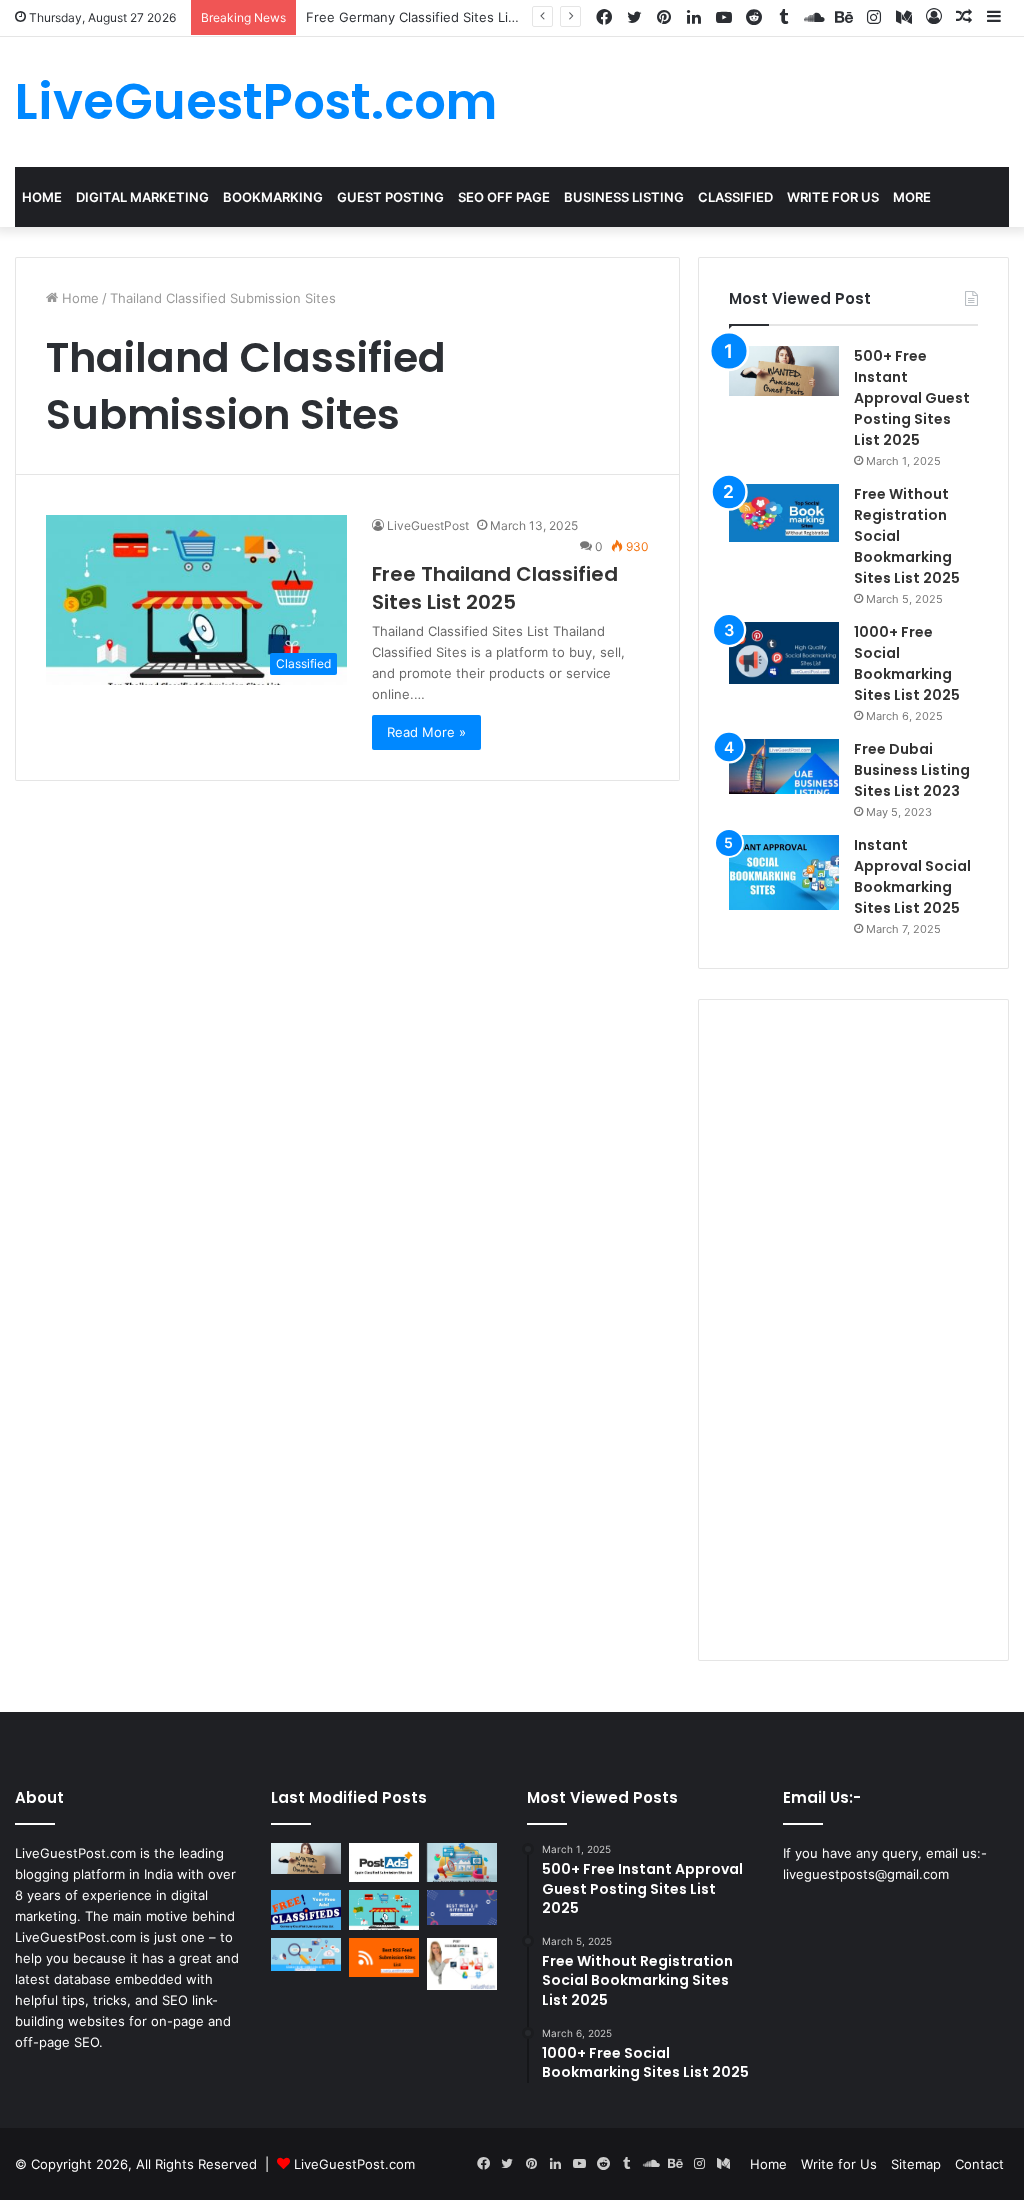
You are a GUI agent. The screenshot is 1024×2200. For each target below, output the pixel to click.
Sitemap (916, 2164)
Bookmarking (273, 197)
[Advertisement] (853, 1330)
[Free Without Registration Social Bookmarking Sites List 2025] (784, 513)
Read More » (426, 732)
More (912, 197)
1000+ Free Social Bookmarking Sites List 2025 (907, 663)
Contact (979, 2164)
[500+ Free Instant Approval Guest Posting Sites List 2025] (784, 371)
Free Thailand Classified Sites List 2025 (495, 588)
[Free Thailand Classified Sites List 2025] (384, 1909)
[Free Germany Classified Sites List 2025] (306, 1909)
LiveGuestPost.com (354, 2164)
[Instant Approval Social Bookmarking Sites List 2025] (784, 872)
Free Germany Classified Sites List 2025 (431, 17)
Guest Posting (390, 197)
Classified (735, 197)
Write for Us (839, 2164)
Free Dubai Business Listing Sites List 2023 (912, 770)
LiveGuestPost (428, 525)
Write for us (833, 197)
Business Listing (624, 197)
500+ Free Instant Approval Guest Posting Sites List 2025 (912, 398)
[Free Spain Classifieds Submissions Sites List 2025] (384, 1862)
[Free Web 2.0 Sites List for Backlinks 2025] (462, 1907)
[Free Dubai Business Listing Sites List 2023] (784, 766)
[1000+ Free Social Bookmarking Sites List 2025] (784, 653)
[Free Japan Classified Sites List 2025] (462, 1862)
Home (42, 197)
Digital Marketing (142, 197)
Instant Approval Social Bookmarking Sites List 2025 (912, 876)
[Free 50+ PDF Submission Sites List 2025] (462, 1964)
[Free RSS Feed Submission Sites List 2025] (384, 1957)
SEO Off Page (504, 197)
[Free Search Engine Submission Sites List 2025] (306, 1955)
